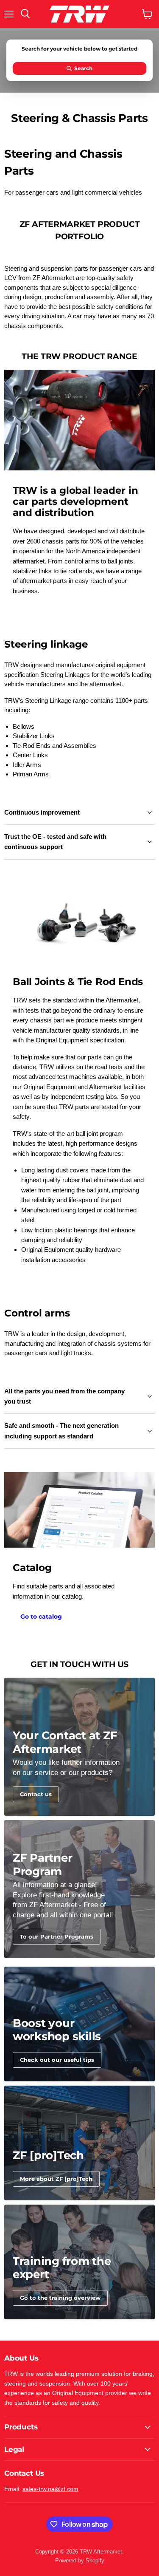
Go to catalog (41, 1616)
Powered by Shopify (80, 2560)
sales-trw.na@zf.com (50, 2489)
